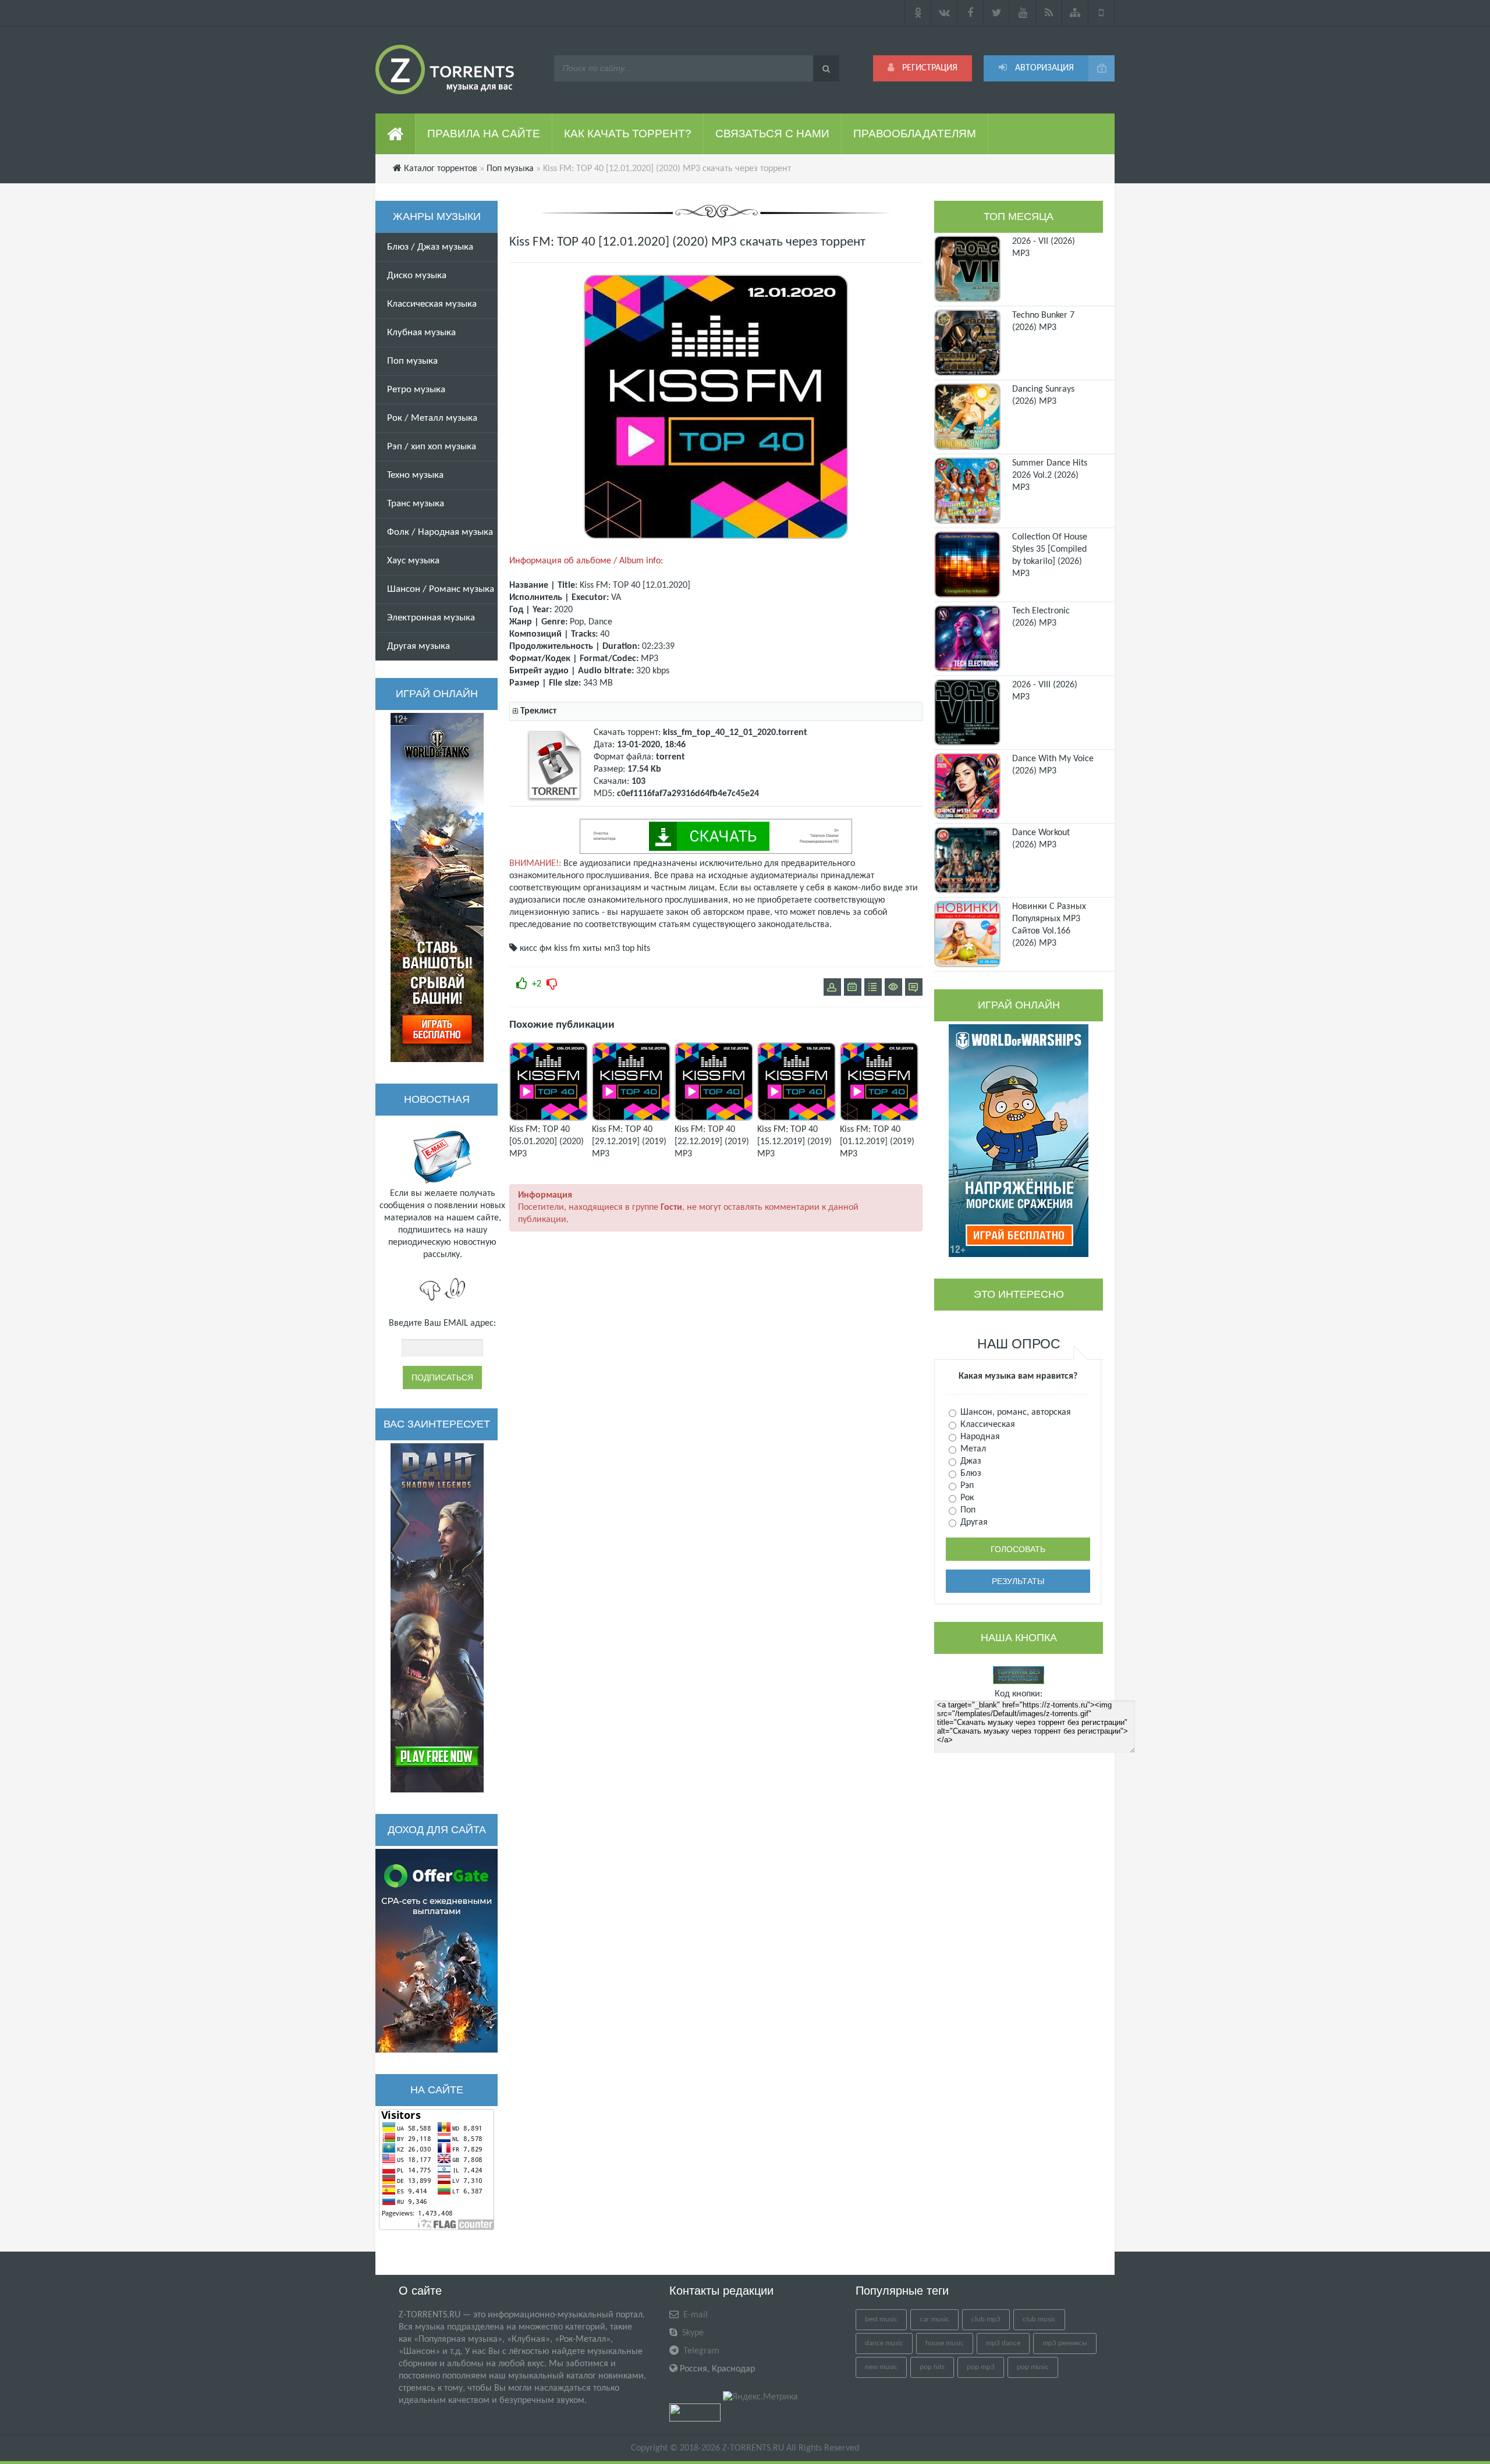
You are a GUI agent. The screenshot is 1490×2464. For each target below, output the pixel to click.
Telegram (700, 2351)
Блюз (970, 1474)
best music (881, 2319)
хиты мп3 (601, 949)
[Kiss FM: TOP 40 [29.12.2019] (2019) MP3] (631, 1119)
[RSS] (1049, 13)
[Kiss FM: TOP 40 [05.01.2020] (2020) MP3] (549, 1119)
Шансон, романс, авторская (1014, 1412)
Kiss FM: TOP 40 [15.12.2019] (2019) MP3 (794, 1142)
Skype (692, 2333)
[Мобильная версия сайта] (1101, 13)
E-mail (694, 2315)
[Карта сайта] (1075, 13)
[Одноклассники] (918, 13)
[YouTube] (1023, 13)
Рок (966, 1498)
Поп (967, 1510)
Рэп (966, 1486)
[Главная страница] (395, 134)
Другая (973, 1522)
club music (1039, 2319)
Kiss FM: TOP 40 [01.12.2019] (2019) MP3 (877, 1142)
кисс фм (536, 949)
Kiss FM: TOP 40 (610, 585)
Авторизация (1043, 68)
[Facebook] (971, 13)
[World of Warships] (1019, 1141)
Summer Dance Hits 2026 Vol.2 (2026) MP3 (1050, 475)
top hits (636, 949)
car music (934, 2319)
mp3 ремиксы (1065, 2343)
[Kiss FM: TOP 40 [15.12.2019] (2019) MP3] (797, 1119)
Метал (972, 1449)
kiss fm (567, 949)
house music (945, 2343)
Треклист (538, 711)
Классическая (987, 1425)
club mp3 (986, 2319)
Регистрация (929, 68)
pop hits (932, 2367)
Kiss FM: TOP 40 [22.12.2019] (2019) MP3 (712, 1142)
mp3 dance (1003, 2343)
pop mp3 (981, 2367)
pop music (1033, 2367)
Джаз (970, 1461)
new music (881, 2367)
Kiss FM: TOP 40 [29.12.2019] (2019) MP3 (629, 1142)
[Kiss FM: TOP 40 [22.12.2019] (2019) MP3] (714, 1119)
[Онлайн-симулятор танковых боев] (437, 887)
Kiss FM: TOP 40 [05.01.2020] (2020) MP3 (547, 1142)
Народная (979, 1437)
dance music (884, 2343)
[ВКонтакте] (944, 13)
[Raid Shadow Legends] (437, 1618)
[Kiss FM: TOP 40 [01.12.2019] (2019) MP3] (879, 1119)
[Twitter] (997, 13)
